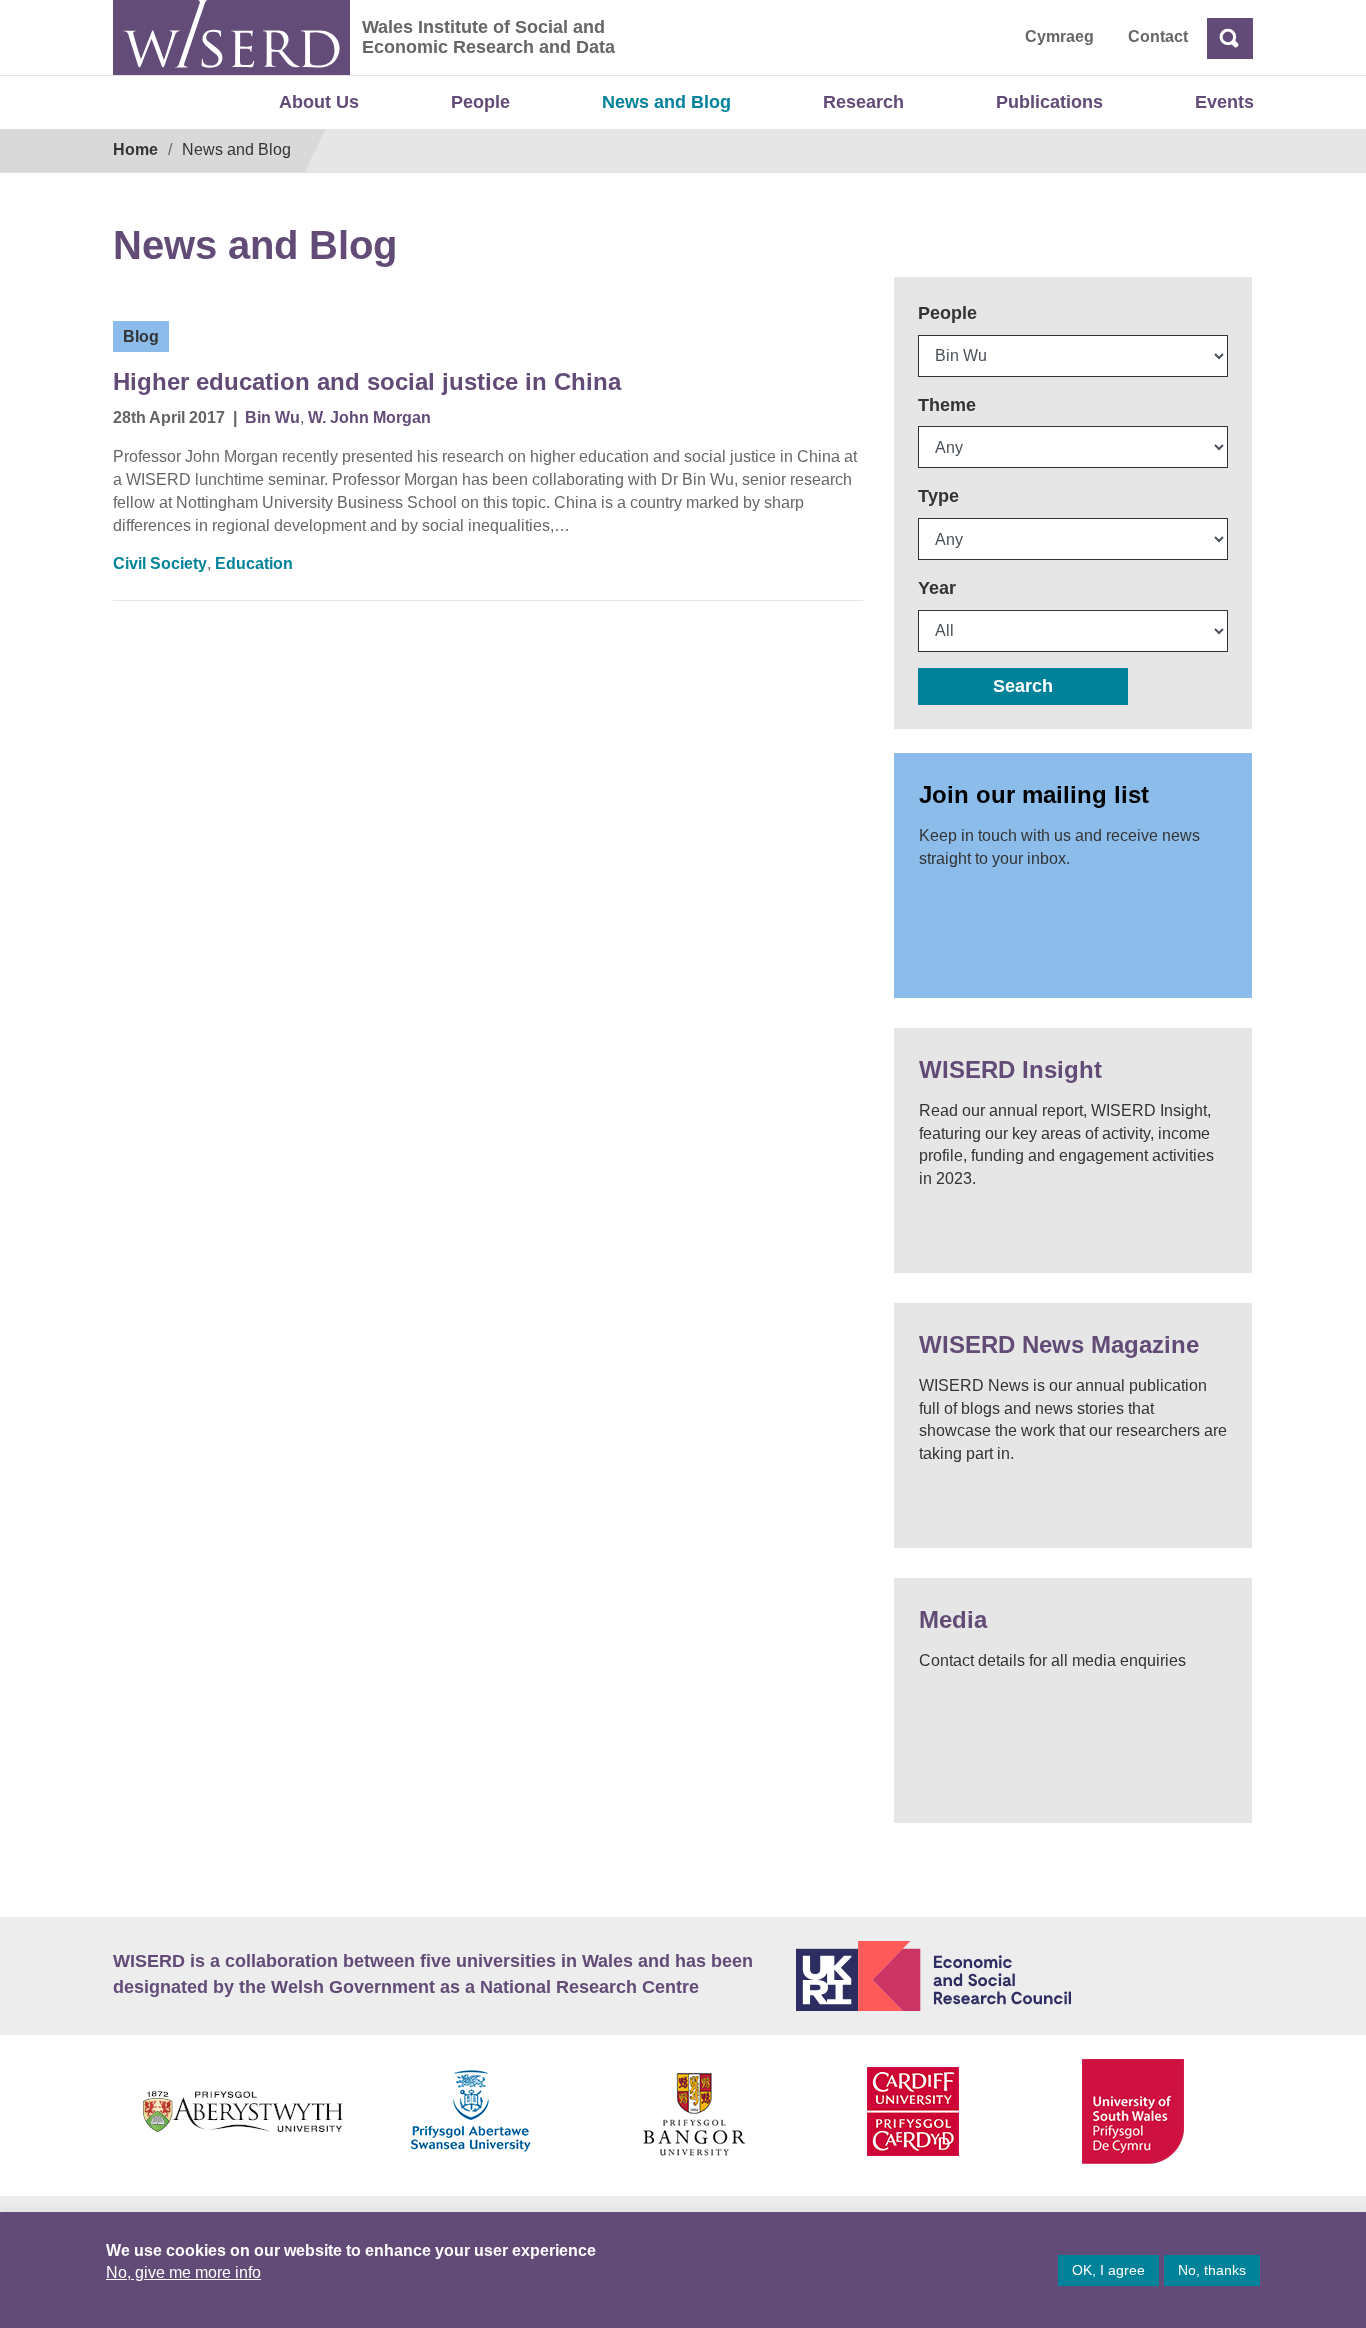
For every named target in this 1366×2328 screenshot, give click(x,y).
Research (863, 102)
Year (937, 588)
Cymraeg (1059, 36)
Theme (947, 405)
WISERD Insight (1010, 1069)
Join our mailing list (1034, 794)
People (480, 102)
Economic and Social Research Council (1025, 1976)
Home (135, 149)
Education (254, 563)
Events (1224, 102)
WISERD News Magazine (1059, 1344)
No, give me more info (183, 2272)
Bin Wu (272, 417)
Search (1023, 686)
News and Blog (666, 102)
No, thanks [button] (1212, 2270)
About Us (319, 102)
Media (953, 1619)
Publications (1049, 102)
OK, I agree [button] (1108, 2270)
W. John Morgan (369, 417)
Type (938, 496)
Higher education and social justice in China (367, 381)
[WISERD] (231, 37)
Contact (1158, 36)
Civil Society (160, 563)
